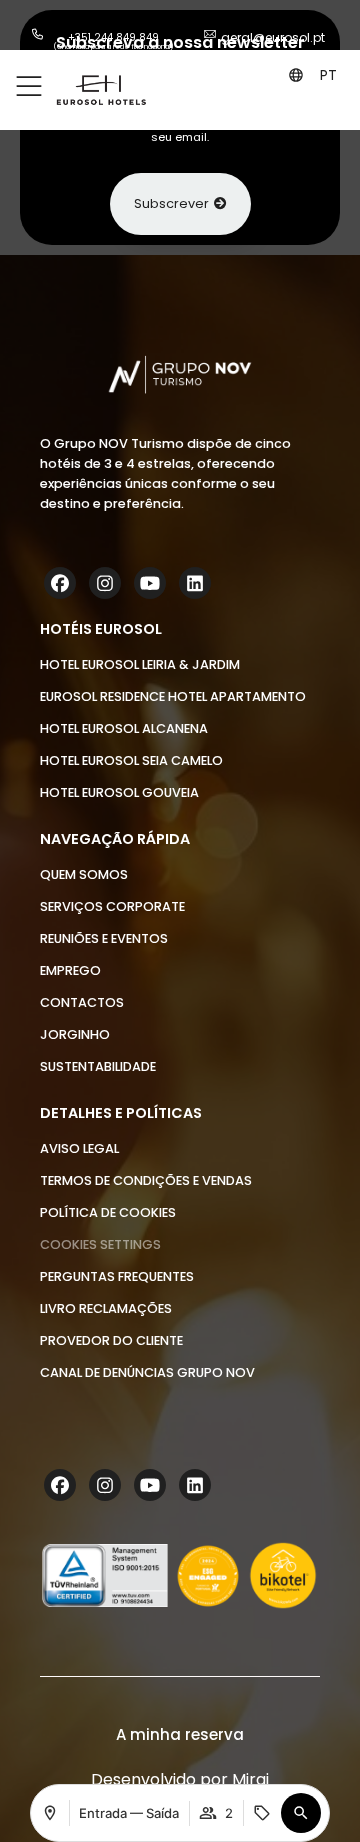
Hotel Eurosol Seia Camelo (131, 760)
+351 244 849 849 (113, 37)
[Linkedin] (197, 583)
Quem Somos (84, 874)
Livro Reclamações (106, 1308)
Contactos (82, 1002)
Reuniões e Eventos (104, 938)
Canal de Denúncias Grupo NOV (147, 1372)
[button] (330, 74)
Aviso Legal (79, 1148)
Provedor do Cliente (111, 1340)
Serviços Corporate (112, 906)
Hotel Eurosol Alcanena (124, 728)
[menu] (29, 87)
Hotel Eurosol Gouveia (119, 792)
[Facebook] (62, 583)
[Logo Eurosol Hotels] (101, 90)
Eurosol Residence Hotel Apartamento (173, 696)
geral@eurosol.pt (273, 37)
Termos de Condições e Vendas (146, 1180)
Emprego (70, 970)
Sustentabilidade (98, 1066)
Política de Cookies (108, 1212)
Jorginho (75, 1034)
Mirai (250, 1779)
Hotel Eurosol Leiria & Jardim (140, 664)
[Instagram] (107, 583)
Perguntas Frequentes (117, 1276)
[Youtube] (152, 583)
